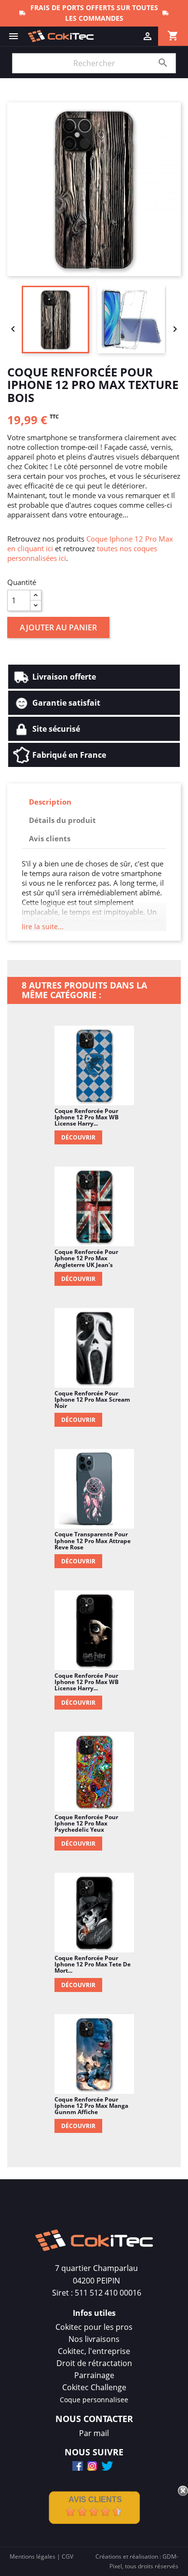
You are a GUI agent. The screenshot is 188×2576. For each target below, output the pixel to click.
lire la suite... (43, 926)
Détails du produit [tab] (62, 820)
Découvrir (78, 1137)
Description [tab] (50, 802)
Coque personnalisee (94, 2400)
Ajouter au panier (58, 627)
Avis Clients (95, 2499)
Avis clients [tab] (50, 838)
